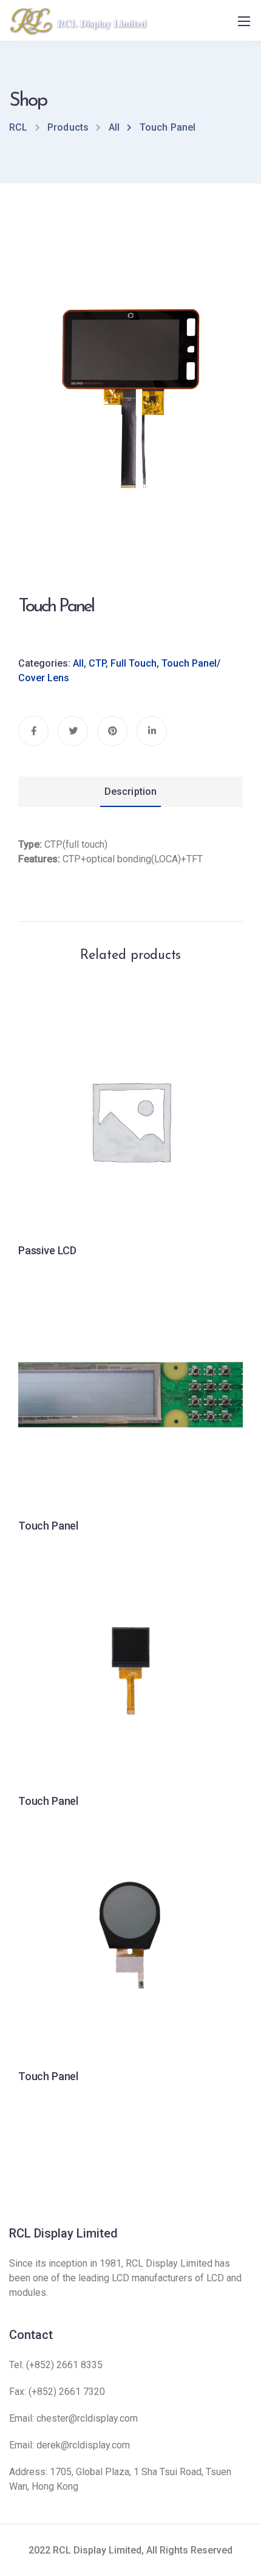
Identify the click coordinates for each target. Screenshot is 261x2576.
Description (131, 792)
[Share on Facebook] (33, 731)
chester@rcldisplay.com (87, 2418)
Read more (130, 1183)
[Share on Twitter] (73, 731)
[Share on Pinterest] (112, 731)
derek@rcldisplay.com (83, 2445)
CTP (97, 663)
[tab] (130, 792)
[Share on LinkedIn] (152, 731)
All (78, 663)
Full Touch (134, 663)
